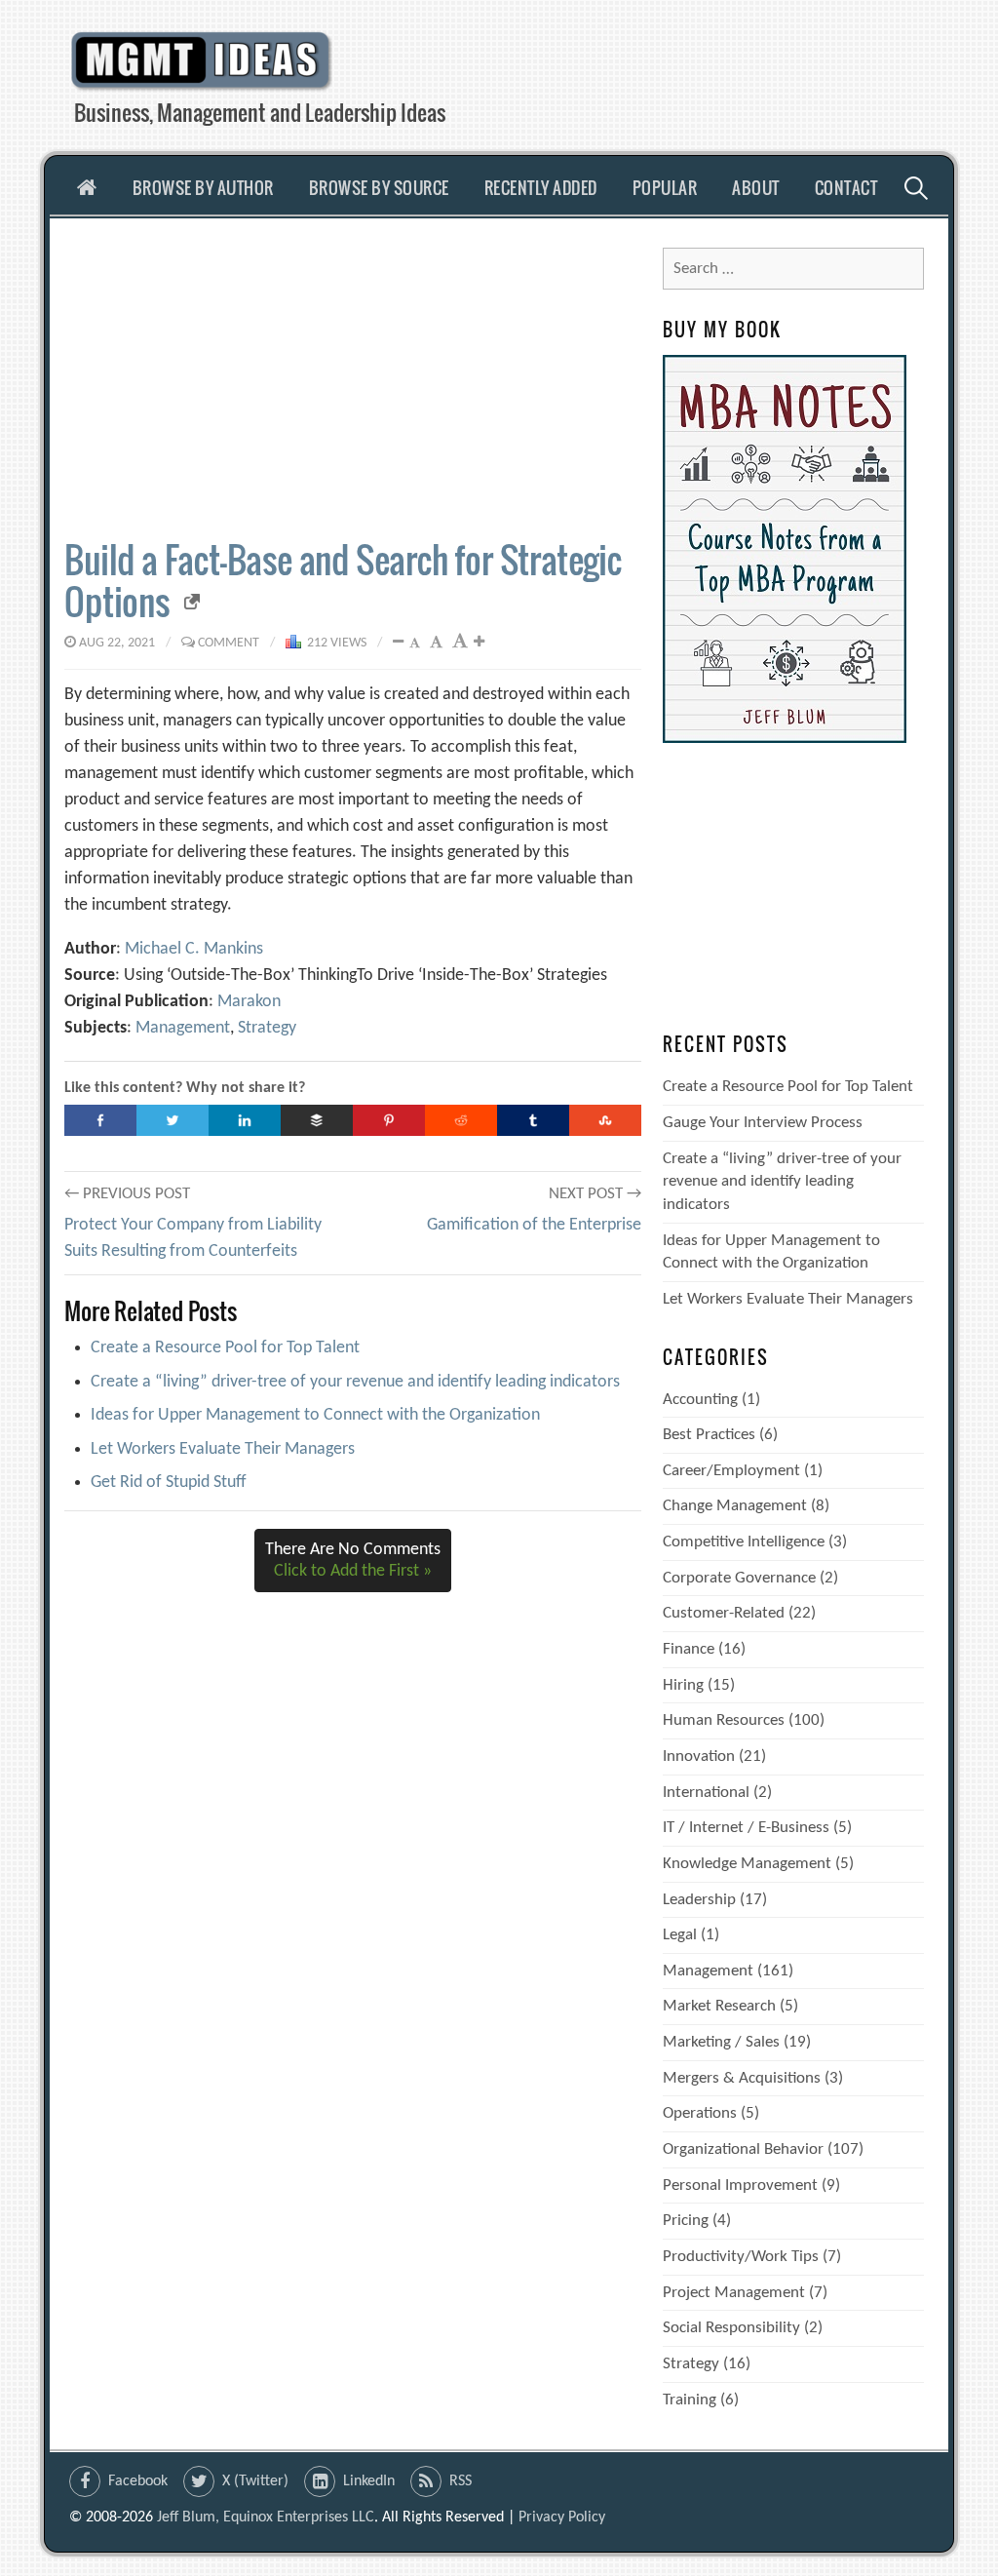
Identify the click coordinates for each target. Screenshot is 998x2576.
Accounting (700, 1400)
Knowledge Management (747, 1864)
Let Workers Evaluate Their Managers (223, 1449)
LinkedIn (369, 2481)
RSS (461, 2481)
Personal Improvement (740, 2186)
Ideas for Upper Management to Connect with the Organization (315, 1415)
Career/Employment (731, 1471)
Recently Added (541, 188)
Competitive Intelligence (744, 1542)
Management (183, 1028)
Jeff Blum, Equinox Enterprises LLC (266, 2517)
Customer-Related (724, 1613)
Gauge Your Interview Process (763, 1123)
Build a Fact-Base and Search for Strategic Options (343, 580)
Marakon (249, 1002)
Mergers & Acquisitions (742, 2078)
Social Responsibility (731, 2328)
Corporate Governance (739, 1578)
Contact (846, 188)
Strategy (267, 1028)
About (756, 188)
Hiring (683, 1685)
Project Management (734, 2293)
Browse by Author (203, 188)
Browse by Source (379, 188)
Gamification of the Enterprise (534, 1225)
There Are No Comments (353, 1561)
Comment (229, 643)
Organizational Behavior (743, 2149)
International (706, 1793)
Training (690, 2400)
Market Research (719, 2006)
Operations (700, 2113)
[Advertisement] (353, 378)
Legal (680, 1935)
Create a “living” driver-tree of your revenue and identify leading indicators (355, 1382)
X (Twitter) (255, 2481)
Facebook (138, 2481)
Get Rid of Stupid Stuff (169, 1483)
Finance (689, 1649)
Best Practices (709, 1435)
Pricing (686, 2221)
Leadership (699, 1900)
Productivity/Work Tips (741, 2257)
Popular (665, 188)
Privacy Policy (562, 2517)
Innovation (699, 1756)
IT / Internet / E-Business (746, 1828)
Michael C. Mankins (194, 949)
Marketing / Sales (721, 2042)
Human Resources (724, 1720)
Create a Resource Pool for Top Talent (225, 1348)
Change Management (735, 1506)
